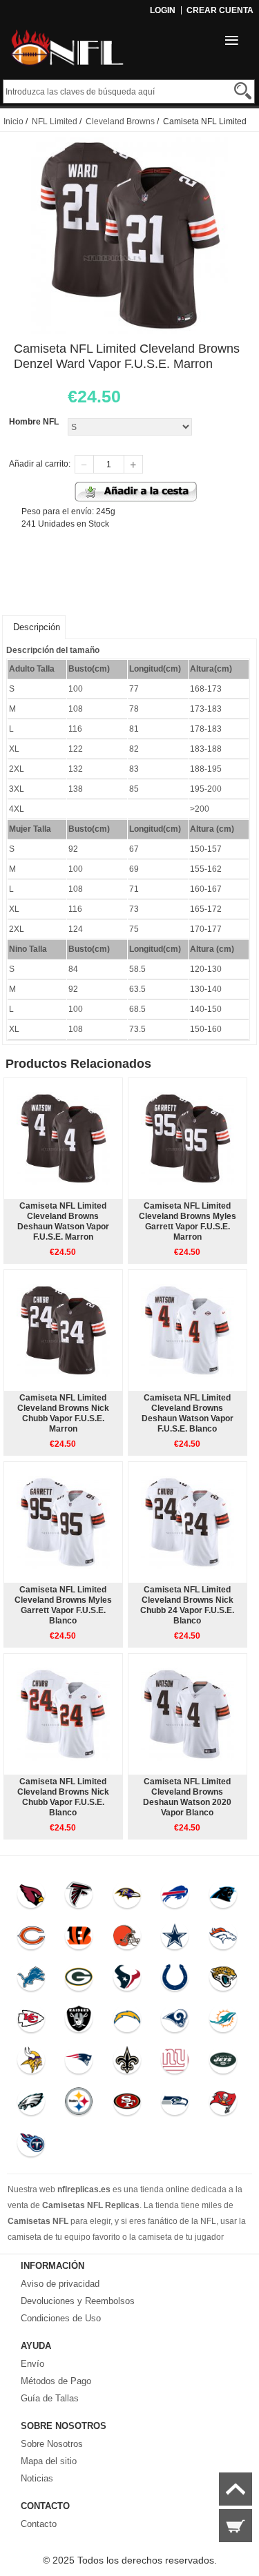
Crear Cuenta (220, 10)
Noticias (37, 2478)
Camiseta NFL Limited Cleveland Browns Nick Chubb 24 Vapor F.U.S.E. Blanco (187, 1605)
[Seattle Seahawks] (175, 2105)
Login (163, 10)
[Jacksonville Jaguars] (223, 1980)
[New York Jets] (223, 2063)
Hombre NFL (34, 422)
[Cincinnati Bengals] (79, 1939)
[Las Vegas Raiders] (79, 2022)
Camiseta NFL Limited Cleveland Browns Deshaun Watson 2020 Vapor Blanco (187, 1797)
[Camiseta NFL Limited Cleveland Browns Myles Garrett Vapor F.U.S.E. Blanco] (63, 1522)
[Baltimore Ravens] (127, 1897)
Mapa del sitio (49, 2461)
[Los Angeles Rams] (175, 2022)
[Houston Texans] (127, 1980)
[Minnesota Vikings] (31, 2063)
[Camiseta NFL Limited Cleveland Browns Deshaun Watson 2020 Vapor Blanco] (188, 1714)
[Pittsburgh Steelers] (79, 2105)
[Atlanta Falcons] (79, 1897)
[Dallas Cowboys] (175, 1939)
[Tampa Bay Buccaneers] (223, 2105)
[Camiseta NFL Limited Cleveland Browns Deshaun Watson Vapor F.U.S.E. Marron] (63, 1138)
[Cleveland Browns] (127, 1939)
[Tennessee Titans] (31, 2146)
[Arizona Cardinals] (31, 1897)
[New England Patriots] (79, 2063)
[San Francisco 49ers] (127, 2105)
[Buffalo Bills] (175, 1897)
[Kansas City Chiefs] (31, 2022)
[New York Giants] (175, 2063)
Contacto (39, 2524)
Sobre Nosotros (52, 2444)
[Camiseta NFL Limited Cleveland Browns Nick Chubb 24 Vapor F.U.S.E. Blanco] (188, 1522)
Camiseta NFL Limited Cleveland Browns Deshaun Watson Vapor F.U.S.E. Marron (63, 1221)
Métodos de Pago (56, 2381)
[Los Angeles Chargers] (127, 2022)
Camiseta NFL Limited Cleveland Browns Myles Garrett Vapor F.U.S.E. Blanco (63, 1605)
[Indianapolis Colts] (175, 1980)
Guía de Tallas (50, 2398)
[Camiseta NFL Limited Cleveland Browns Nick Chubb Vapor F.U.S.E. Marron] (63, 1330)
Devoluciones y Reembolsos (78, 2301)
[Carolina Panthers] (223, 1897)
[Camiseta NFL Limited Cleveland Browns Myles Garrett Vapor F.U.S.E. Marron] (188, 1138)
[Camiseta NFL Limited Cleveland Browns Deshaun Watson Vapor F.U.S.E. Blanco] (188, 1330)
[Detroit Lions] (31, 1980)
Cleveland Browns (120, 121)
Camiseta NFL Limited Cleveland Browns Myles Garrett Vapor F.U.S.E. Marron (188, 1221)
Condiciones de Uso (61, 2318)
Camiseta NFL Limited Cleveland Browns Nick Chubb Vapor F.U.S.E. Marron (63, 1413)
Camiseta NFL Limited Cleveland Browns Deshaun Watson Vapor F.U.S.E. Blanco (188, 1413)
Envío (32, 2364)
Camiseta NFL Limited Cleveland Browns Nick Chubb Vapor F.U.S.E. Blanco (63, 1797)
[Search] (243, 91)
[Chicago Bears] (31, 1939)
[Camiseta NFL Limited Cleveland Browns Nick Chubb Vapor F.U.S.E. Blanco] (63, 1714)
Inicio (13, 121)
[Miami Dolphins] (223, 2022)
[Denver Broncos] (223, 1939)
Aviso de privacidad (60, 2284)
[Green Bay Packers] (79, 1980)
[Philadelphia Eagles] (31, 2105)
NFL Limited (55, 121)
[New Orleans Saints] (127, 2063)
